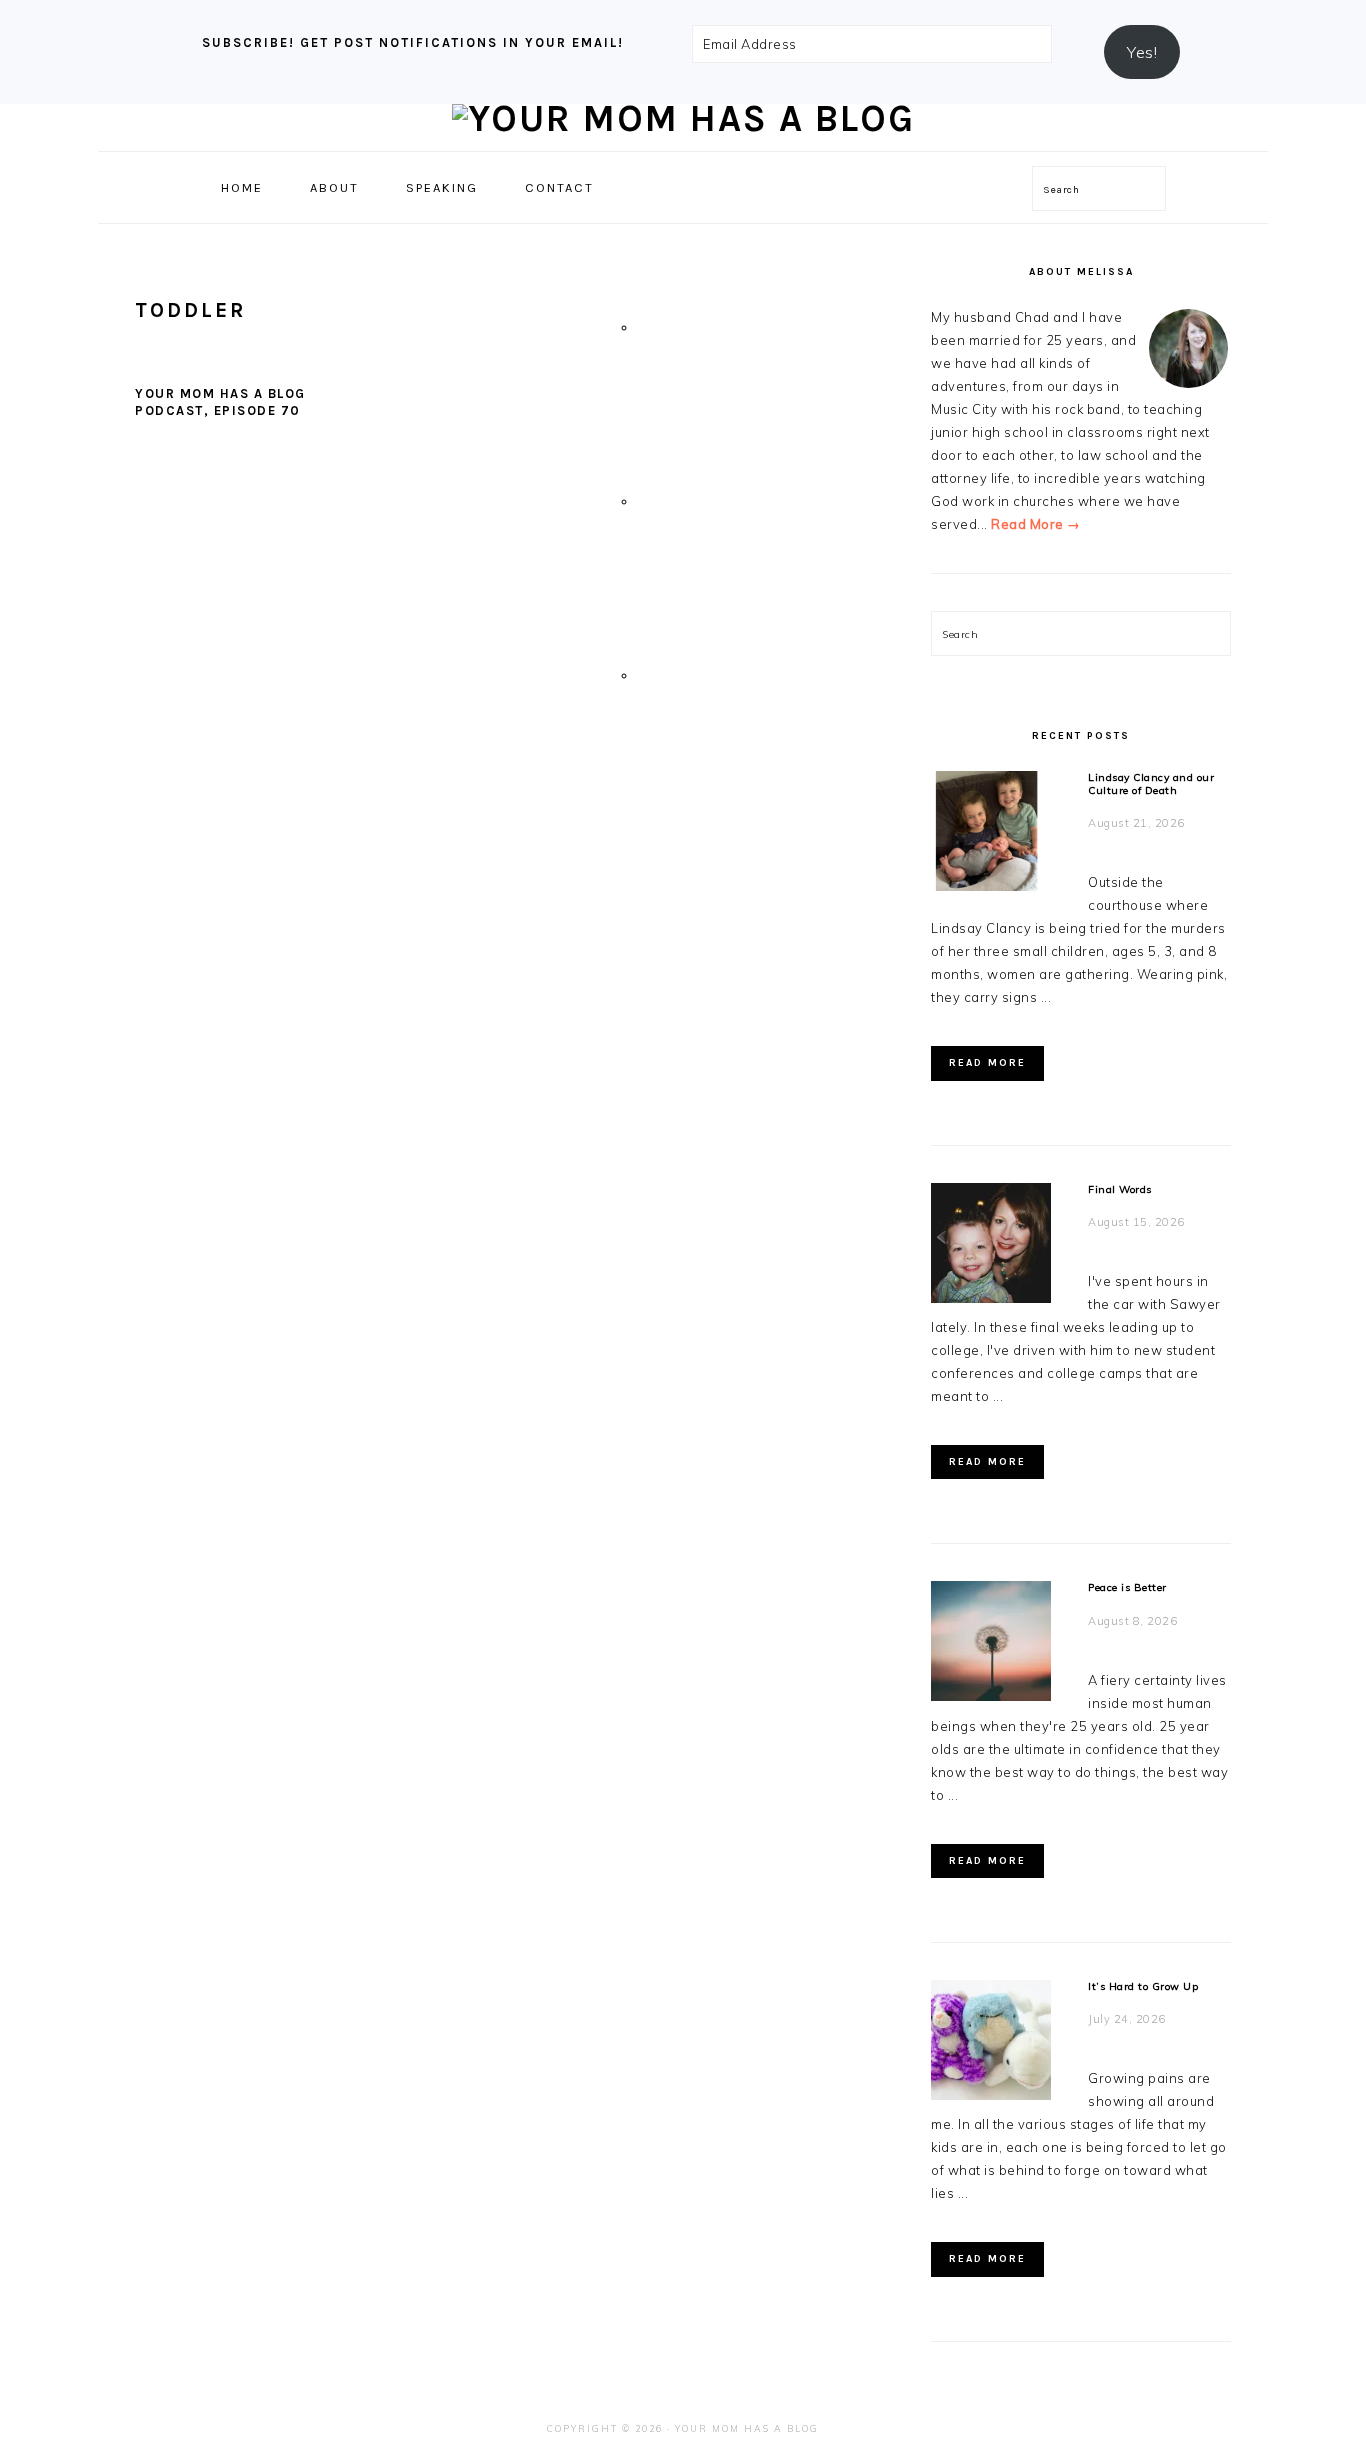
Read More (987, 1063)
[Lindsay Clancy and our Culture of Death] (991, 834)
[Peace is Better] (991, 1644)
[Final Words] (991, 1246)
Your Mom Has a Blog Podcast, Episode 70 (220, 402)
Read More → (1036, 524)
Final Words (1120, 1189)
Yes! (1142, 52)
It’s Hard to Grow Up (1143, 1986)
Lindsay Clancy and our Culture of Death (1151, 784)
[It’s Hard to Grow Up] (991, 2043)
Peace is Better (1127, 1587)
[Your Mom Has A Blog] (683, 118)
